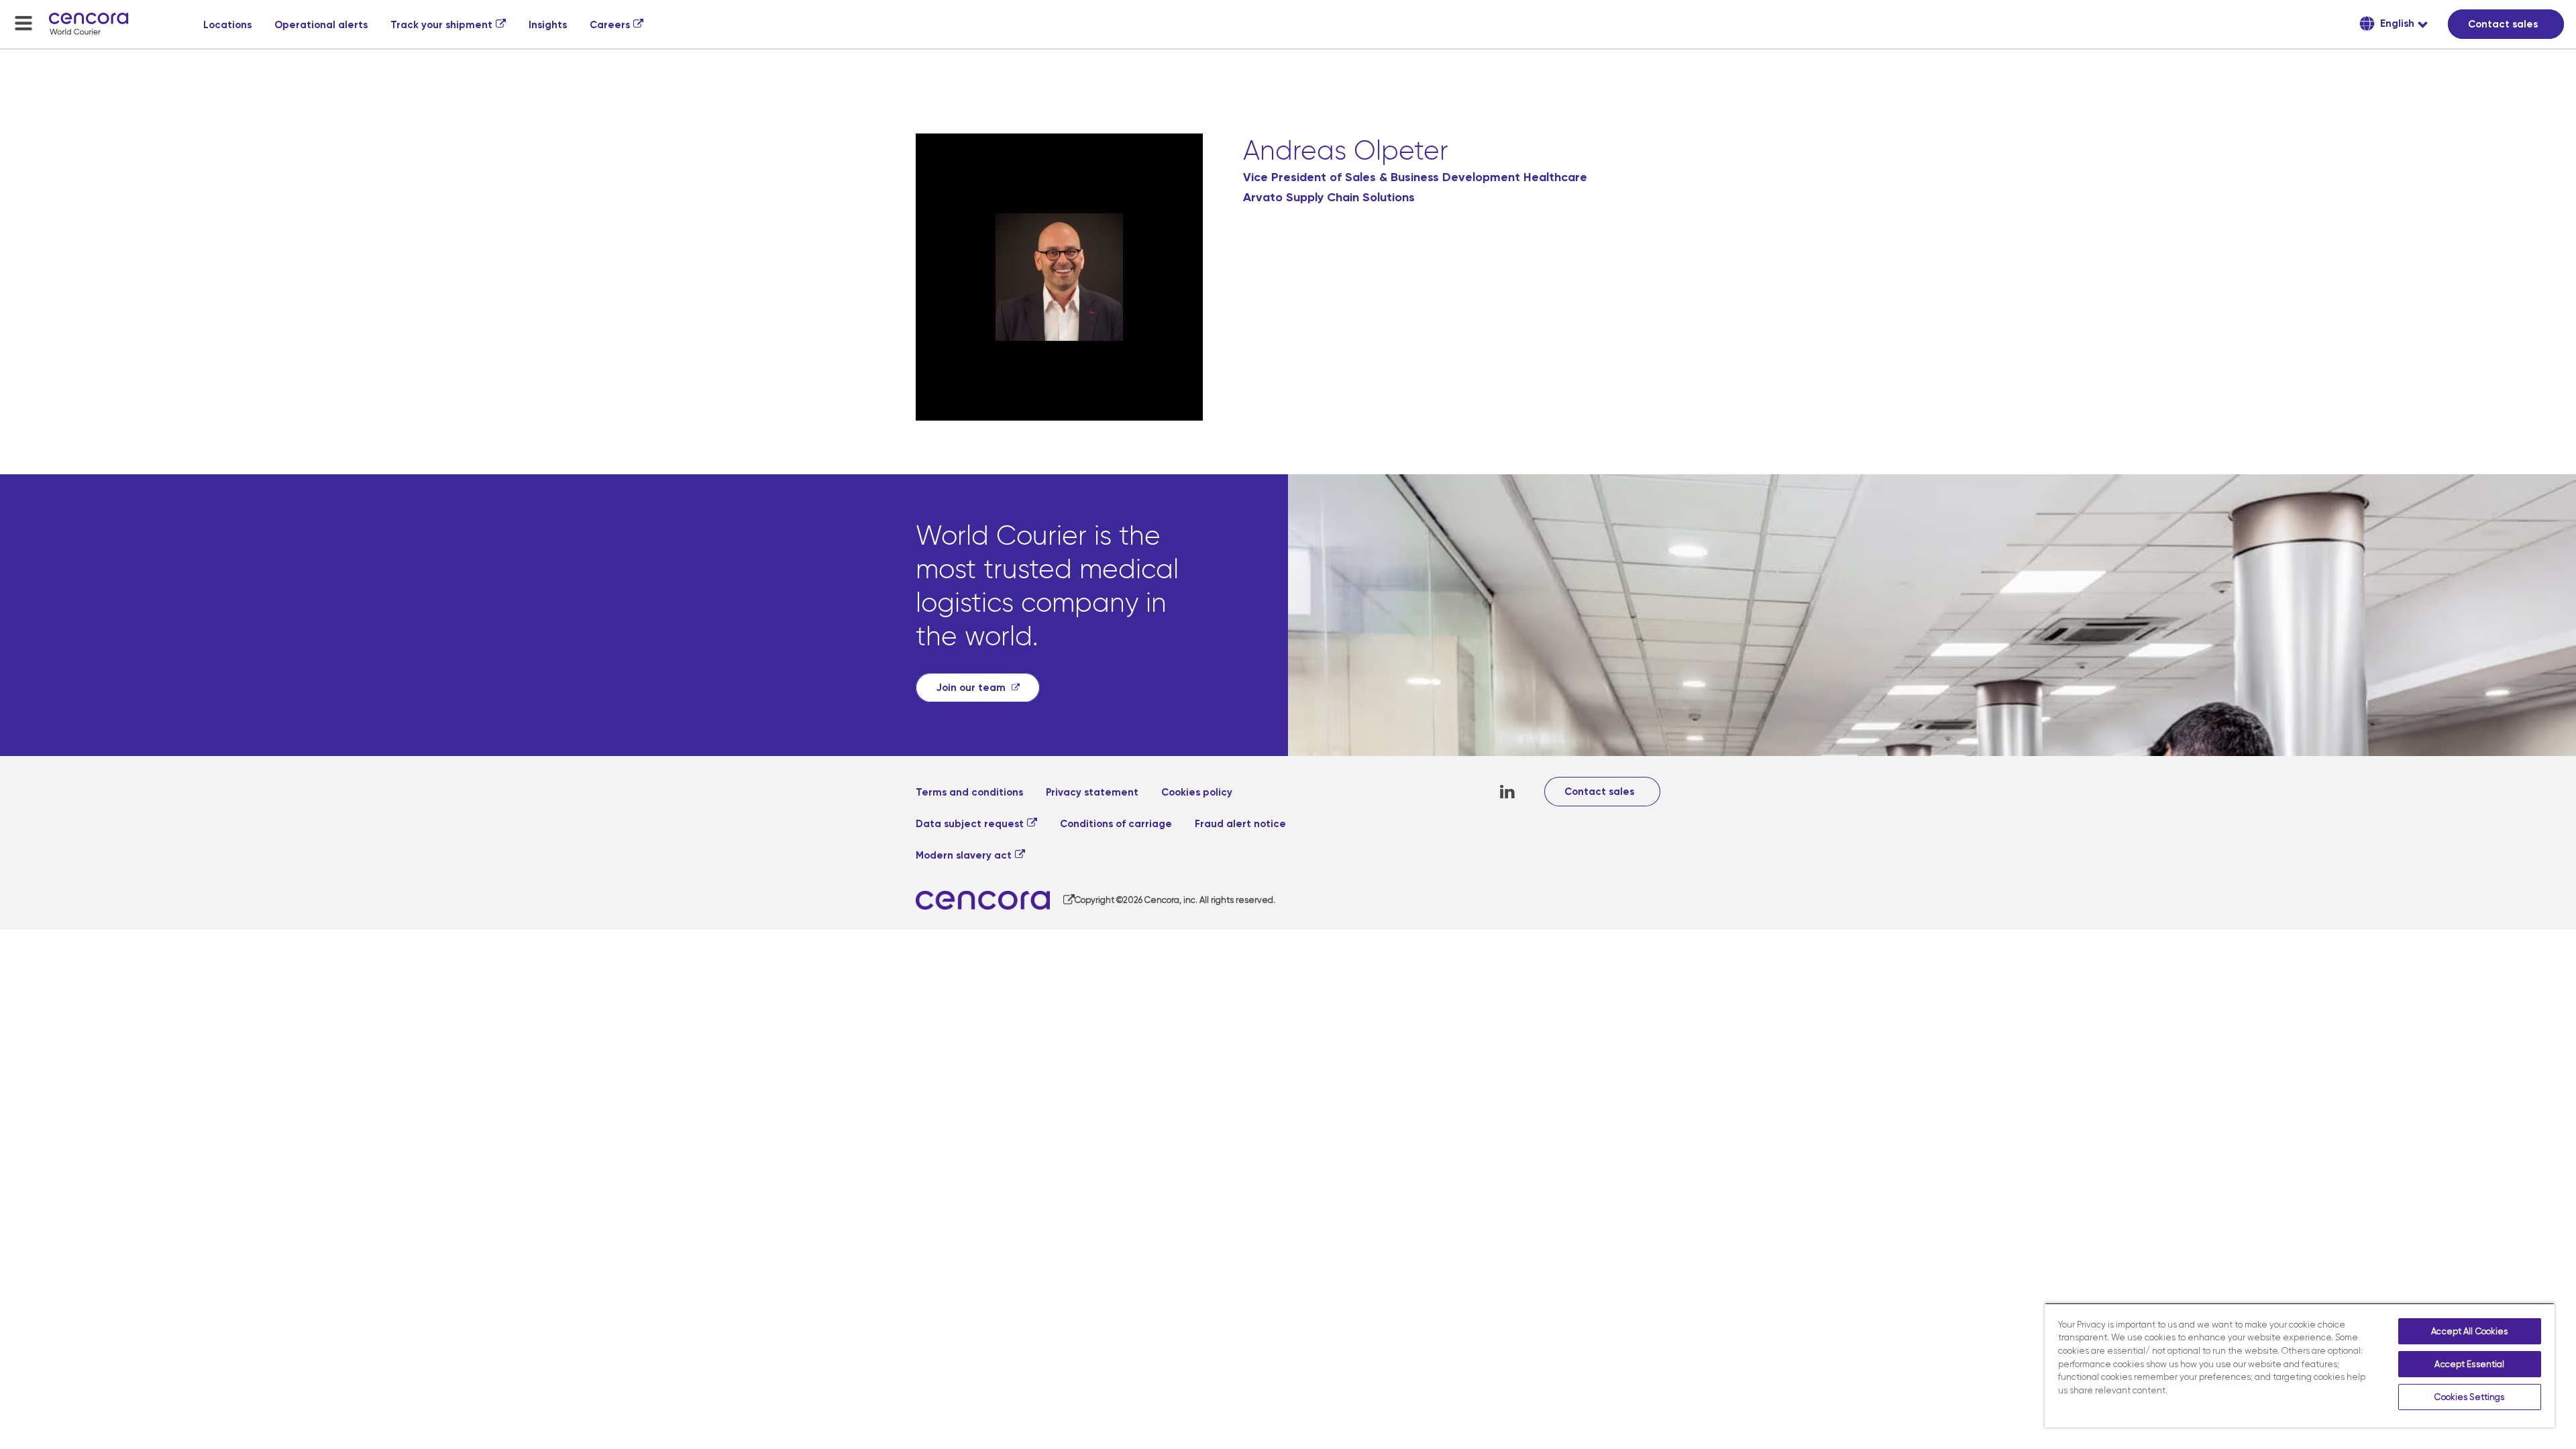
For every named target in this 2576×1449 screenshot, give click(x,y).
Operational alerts (321, 25)
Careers (610, 25)
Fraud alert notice (1240, 824)
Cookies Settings (2469, 1397)
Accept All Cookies (2469, 1331)
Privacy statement (1092, 792)
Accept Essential (2469, 1364)
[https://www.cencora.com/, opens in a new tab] (995, 901)
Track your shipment (441, 25)
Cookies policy (1197, 792)
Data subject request (970, 824)
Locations (227, 25)
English (2396, 23)
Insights (548, 25)
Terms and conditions (969, 792)
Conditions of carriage (1116, 824)
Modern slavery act (964, 855)
